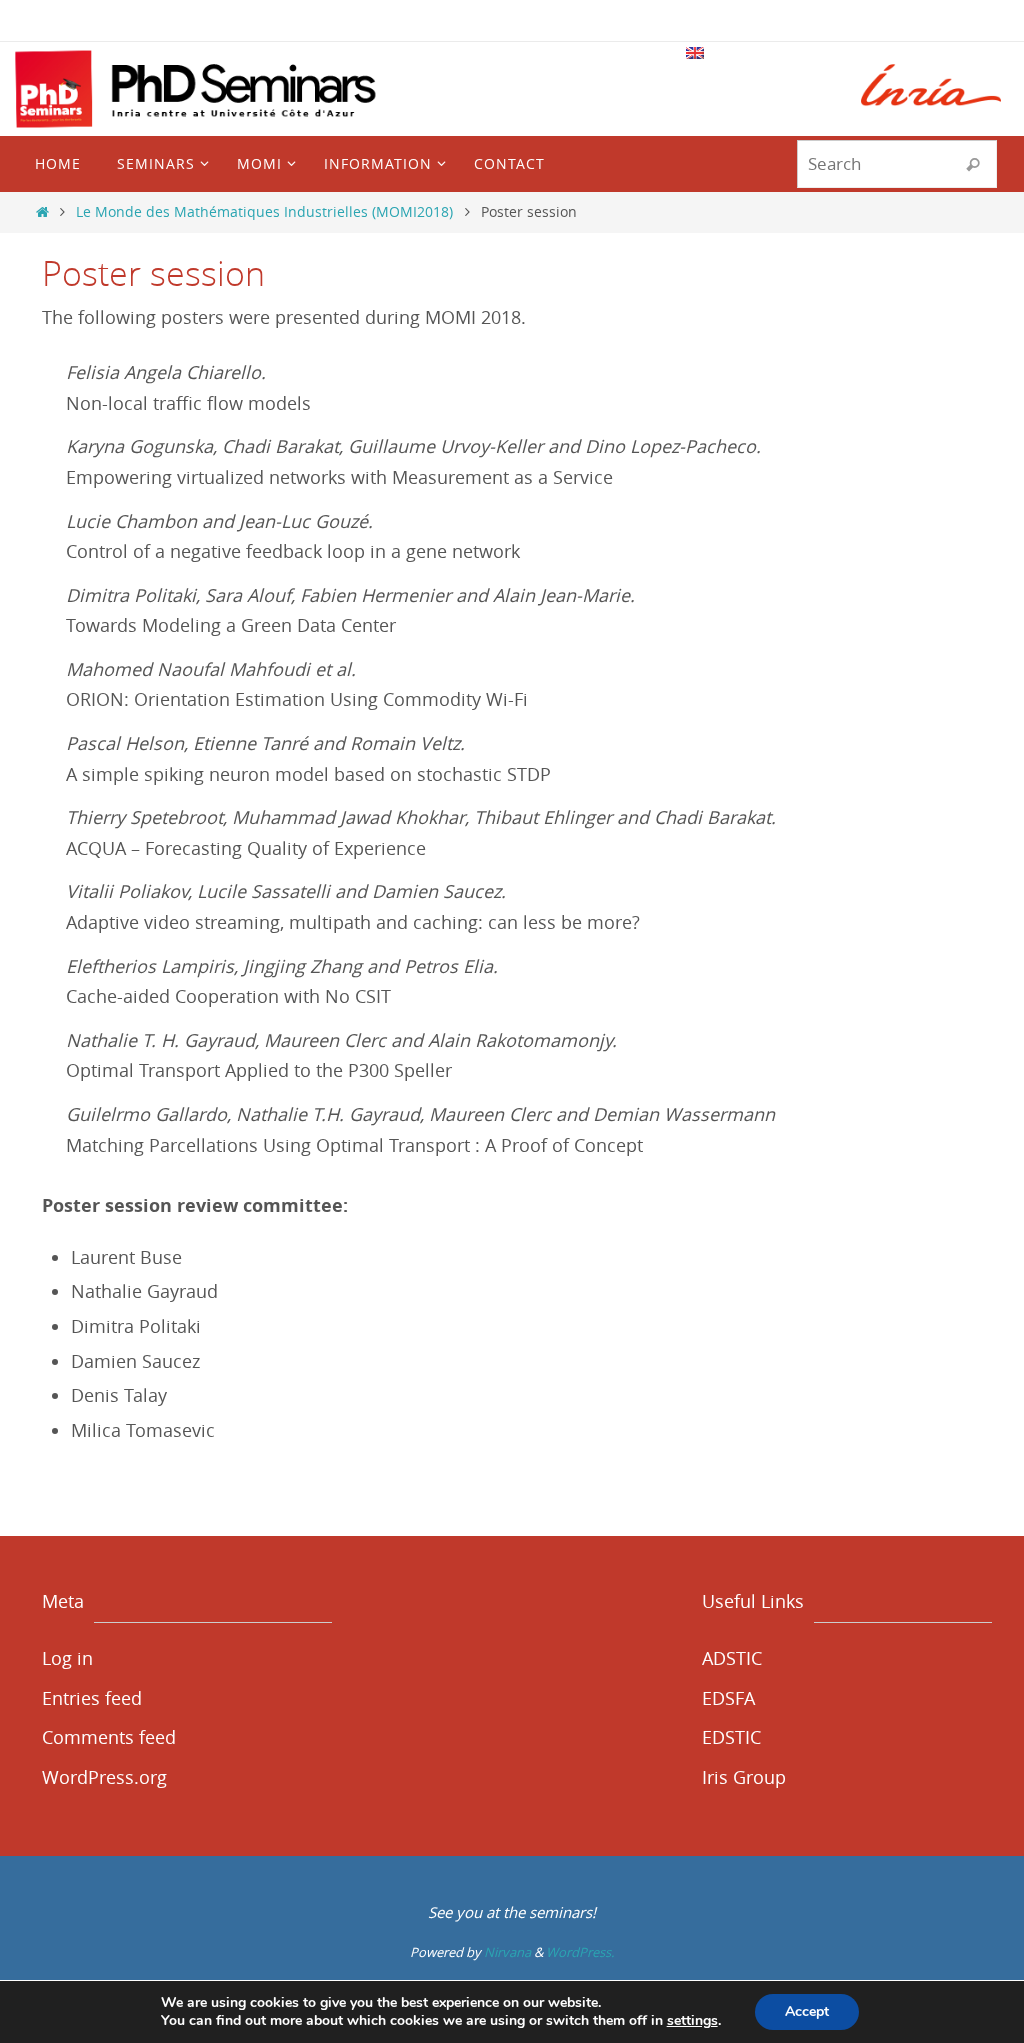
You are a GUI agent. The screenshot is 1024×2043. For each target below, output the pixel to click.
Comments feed (109, 1737)
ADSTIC (732, 1658)
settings (692, 2021)
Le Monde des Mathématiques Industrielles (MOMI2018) (264, 211)
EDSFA (728, 1698)
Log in (67, 1658)
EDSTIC (731, 1737)
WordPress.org (104, 1777)
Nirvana (507, 1952)
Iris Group (744, 1777)
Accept (807, 2011)
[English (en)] (696, 53)
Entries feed (92, 1698)
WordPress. (580, 1952)
